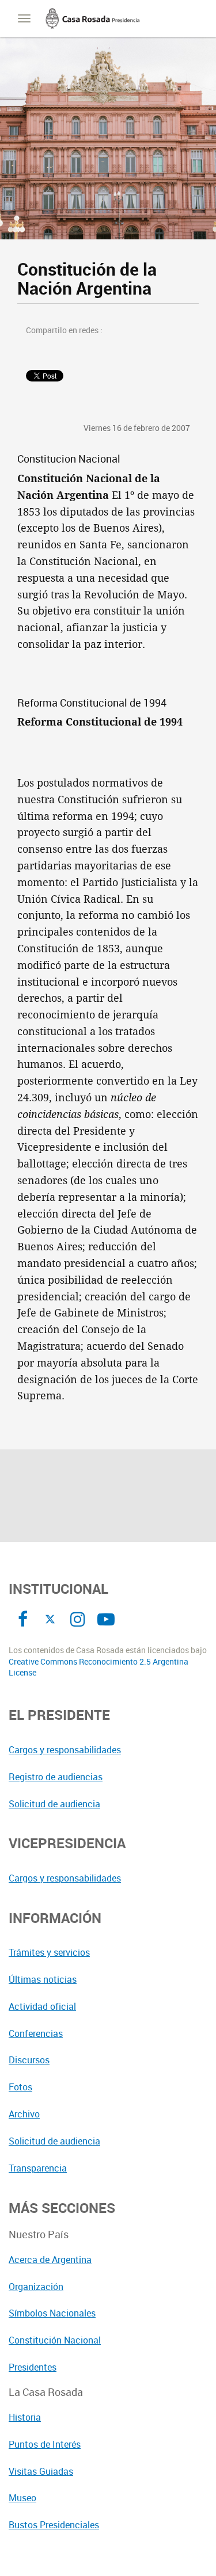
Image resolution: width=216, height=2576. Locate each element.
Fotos (20, 2087)
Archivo (24, 2114)
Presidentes (33, 2367)
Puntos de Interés (45, 2444)
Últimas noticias (43, 1979)
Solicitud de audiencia (54, 1804)
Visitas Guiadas (41, 2471)
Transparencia (38, 2168)
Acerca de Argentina (50, 2260)
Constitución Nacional (55, 2340)
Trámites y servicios (49, 1952)
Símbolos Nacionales (52, 2313)
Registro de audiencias (56, 1777)
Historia (25, 2417)
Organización (36, 2287)
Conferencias (36, 2033)
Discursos (29, 2060)
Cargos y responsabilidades (65, 1750)
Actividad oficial (42, 2006)
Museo (22, 2498)
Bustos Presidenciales (54, 2525)
